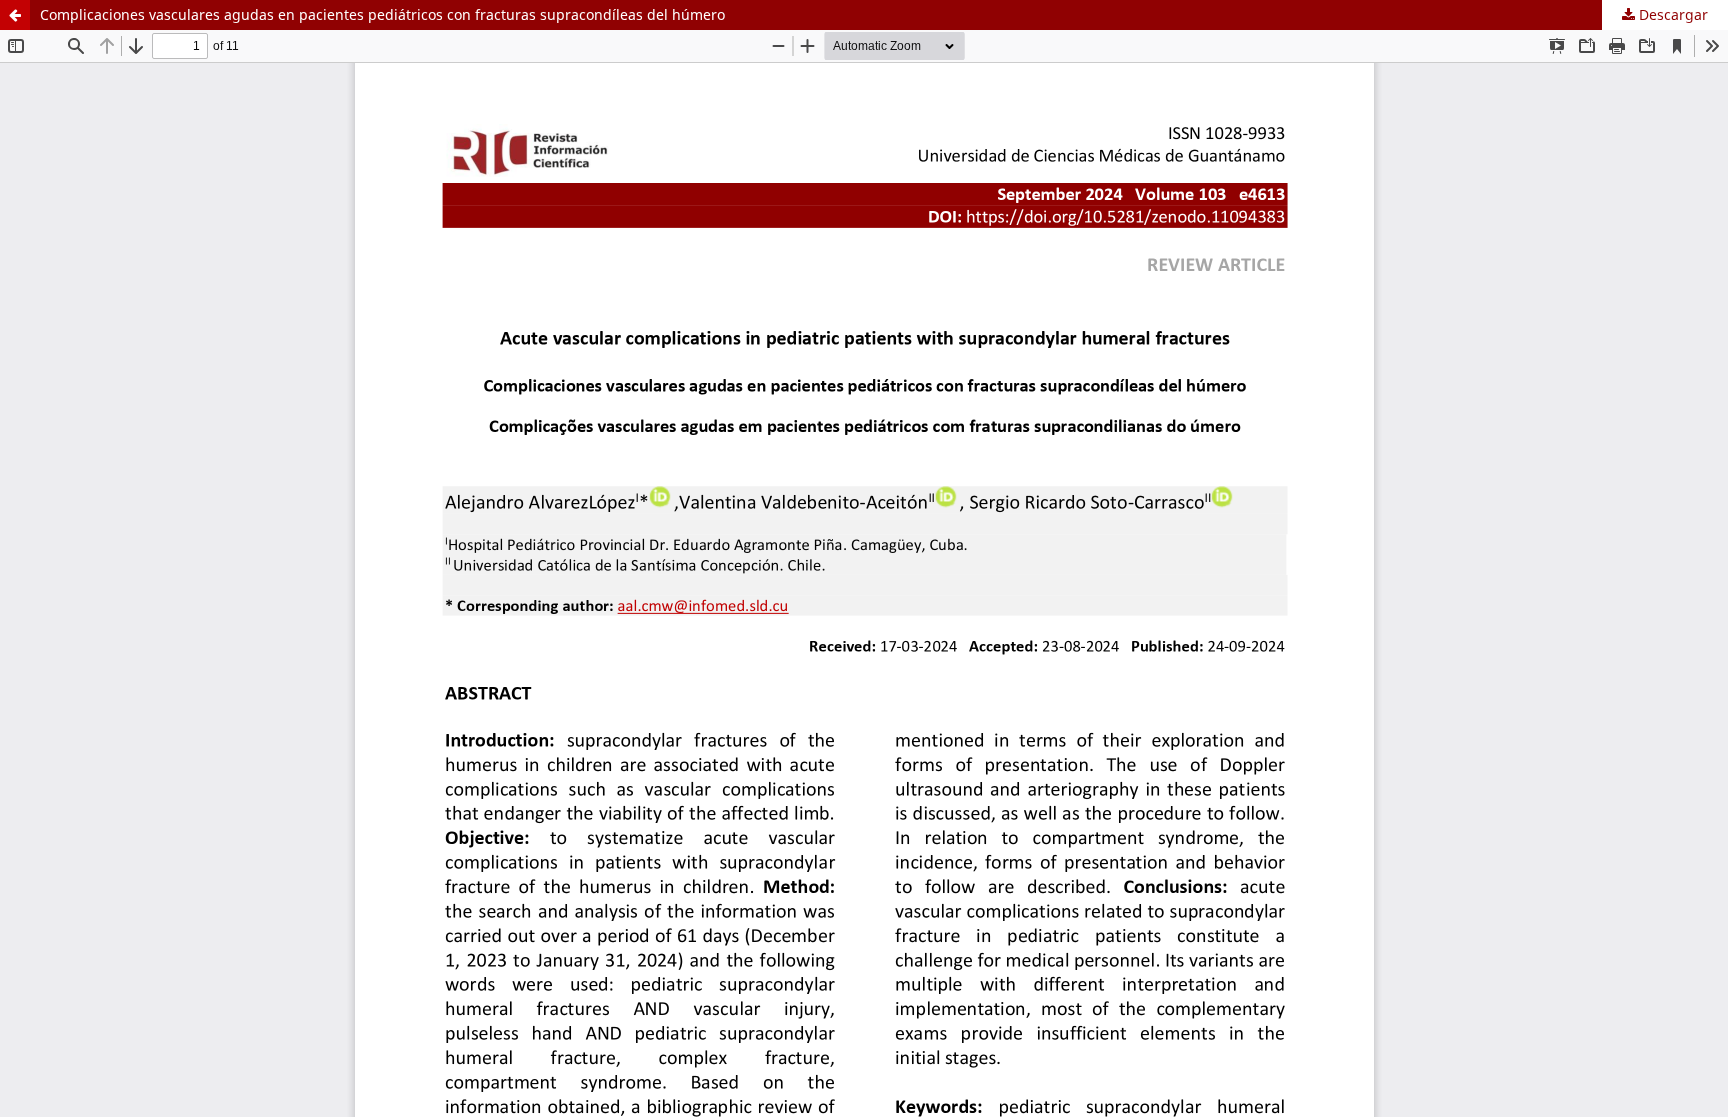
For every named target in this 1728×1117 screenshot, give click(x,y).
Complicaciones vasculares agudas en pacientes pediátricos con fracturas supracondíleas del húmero (382, 14)
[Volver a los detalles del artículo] (15, 15)
